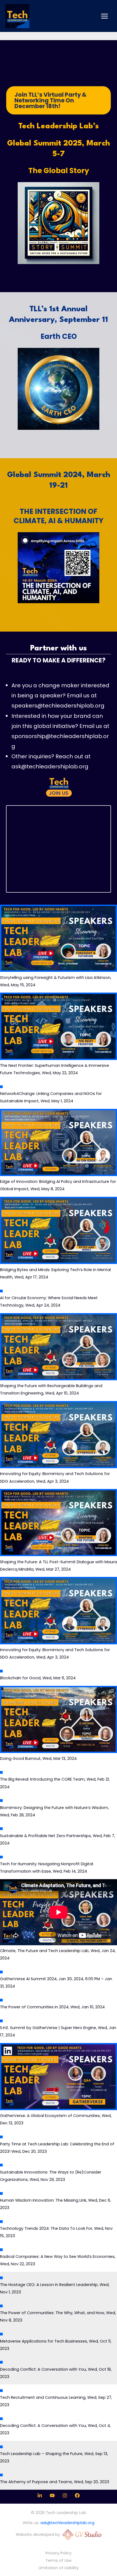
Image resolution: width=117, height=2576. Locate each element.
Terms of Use (59, 2560)
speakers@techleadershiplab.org (58, 706)
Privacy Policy (59, 2553)
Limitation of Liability (59, 2568)
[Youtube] (52, 2495)
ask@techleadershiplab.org (50, 766)
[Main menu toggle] (104, 16)
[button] (59, 100)
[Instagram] (65, 2495)
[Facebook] (77, 2495)
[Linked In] (40, 2495)
